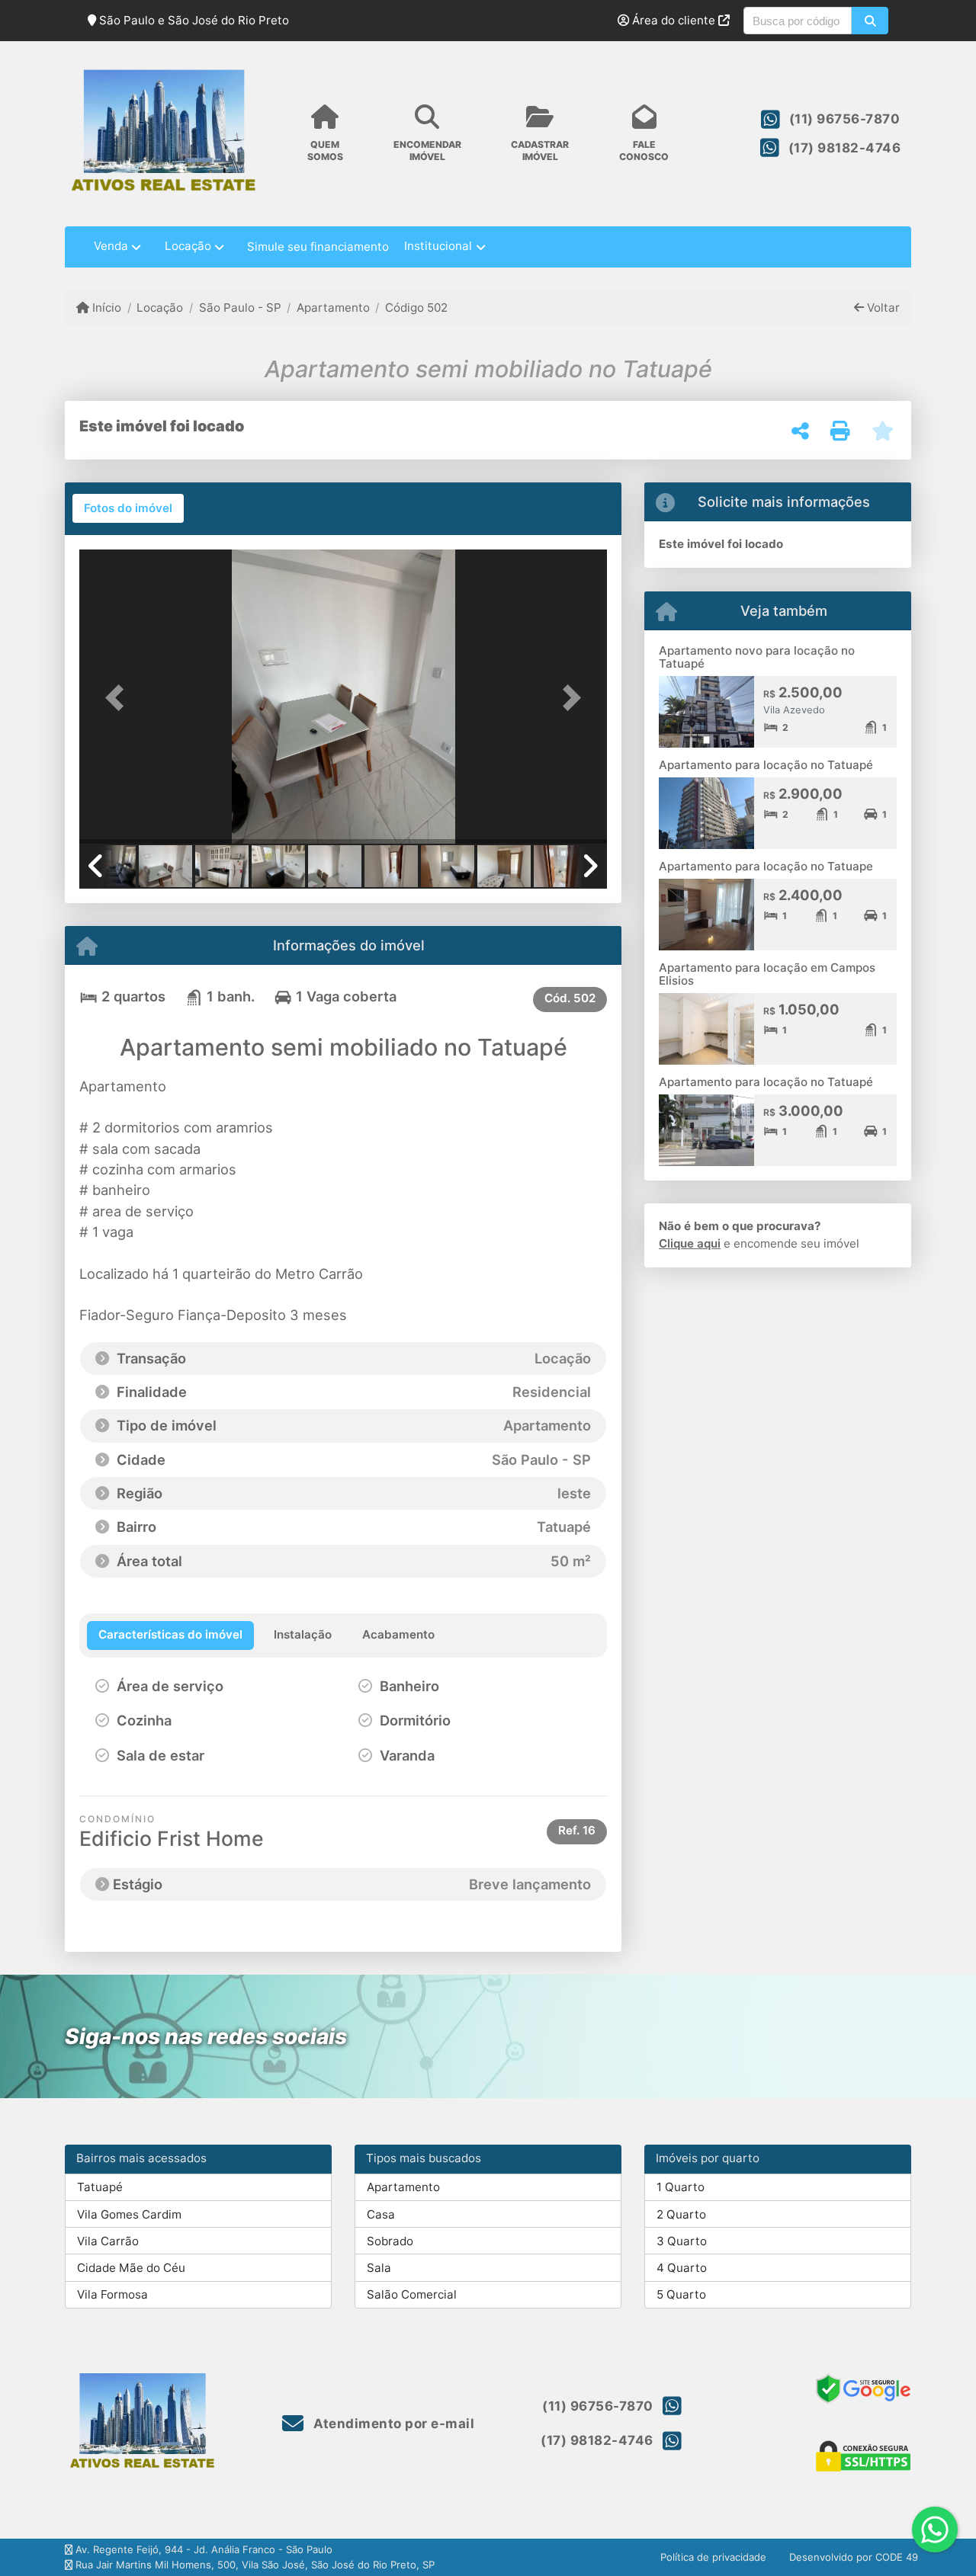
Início (105, 308)
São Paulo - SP (240, 308)
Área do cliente (674, 20)
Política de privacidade (713, 2557)
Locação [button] (188, 246)
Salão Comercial (412, 2294)
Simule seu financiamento (318, 247)
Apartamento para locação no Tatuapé (766, 765)
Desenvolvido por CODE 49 (854, 2557)
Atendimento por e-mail (392, 2424)
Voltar (882, 308)
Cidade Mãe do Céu (131, 2268)
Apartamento (333, 308)
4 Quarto (682, 2268)
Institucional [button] (438, 246)
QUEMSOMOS (325, 150)
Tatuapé (100, 2187)
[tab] (128, 508)
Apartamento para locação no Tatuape (766, 866)
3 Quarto (682, 2241)
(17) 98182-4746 (845, 148)
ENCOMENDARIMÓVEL (427, 150)
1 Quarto (681, 2187)
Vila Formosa (112, 2294)
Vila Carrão (108, 2241)
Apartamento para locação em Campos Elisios (767, 974)
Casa (381, 2214)
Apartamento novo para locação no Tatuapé (757, 657)
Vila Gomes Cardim (129, 2214)
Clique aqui (690, 1243)
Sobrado (390, 2241)
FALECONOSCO (644, 150)
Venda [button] (111, 246)
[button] (870, 21)
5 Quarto (681, 2294)
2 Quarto (681, 2214)
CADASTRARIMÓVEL (540, 150)
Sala (379, 2268)
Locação (160, 308)
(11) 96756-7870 (845, 119)
